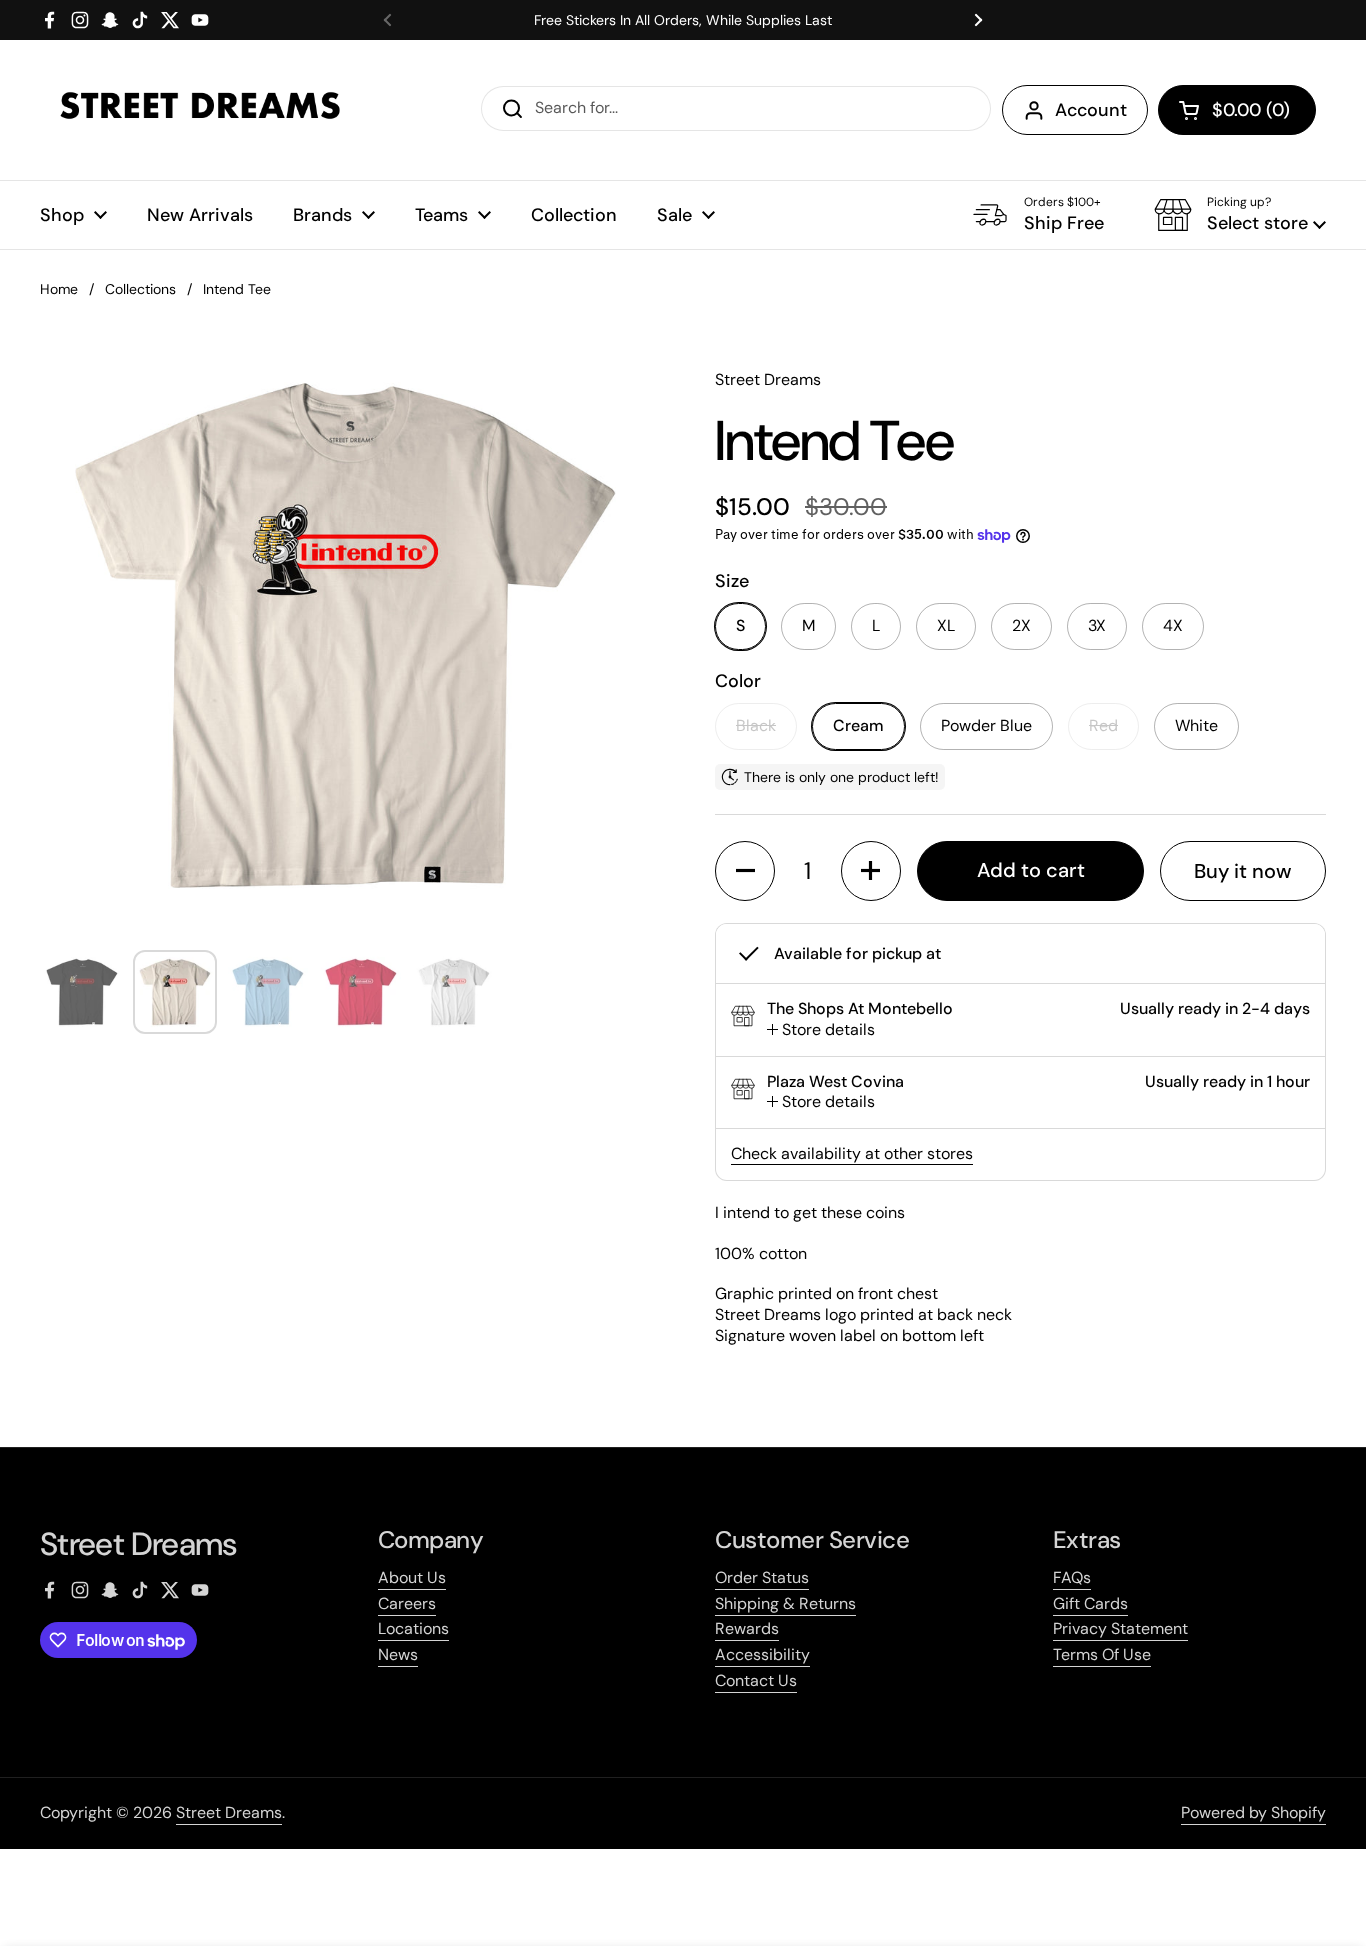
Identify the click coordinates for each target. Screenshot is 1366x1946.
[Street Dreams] (200, 110)
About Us (412, 1577)
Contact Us (756, 1680)
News (398, 1654)
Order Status (762, 1577)
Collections (140, 289)
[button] (1237, 110)
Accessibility (762, 1654)
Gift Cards (1090, 1603)
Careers (407, 1603)
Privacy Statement (1120, 1628)
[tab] (821, 1030)
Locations (413, 1628)
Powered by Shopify (1253, 1812)
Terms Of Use (1102, 1654)
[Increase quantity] (871, 871)
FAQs (1072, 1577)
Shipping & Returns (785, 1603)
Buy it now (1243, 871)
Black (756, 725)
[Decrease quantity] (745, 871)
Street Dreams (229, 1812)
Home (59, 289)
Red (1103, 725)
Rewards (747, 1628)
